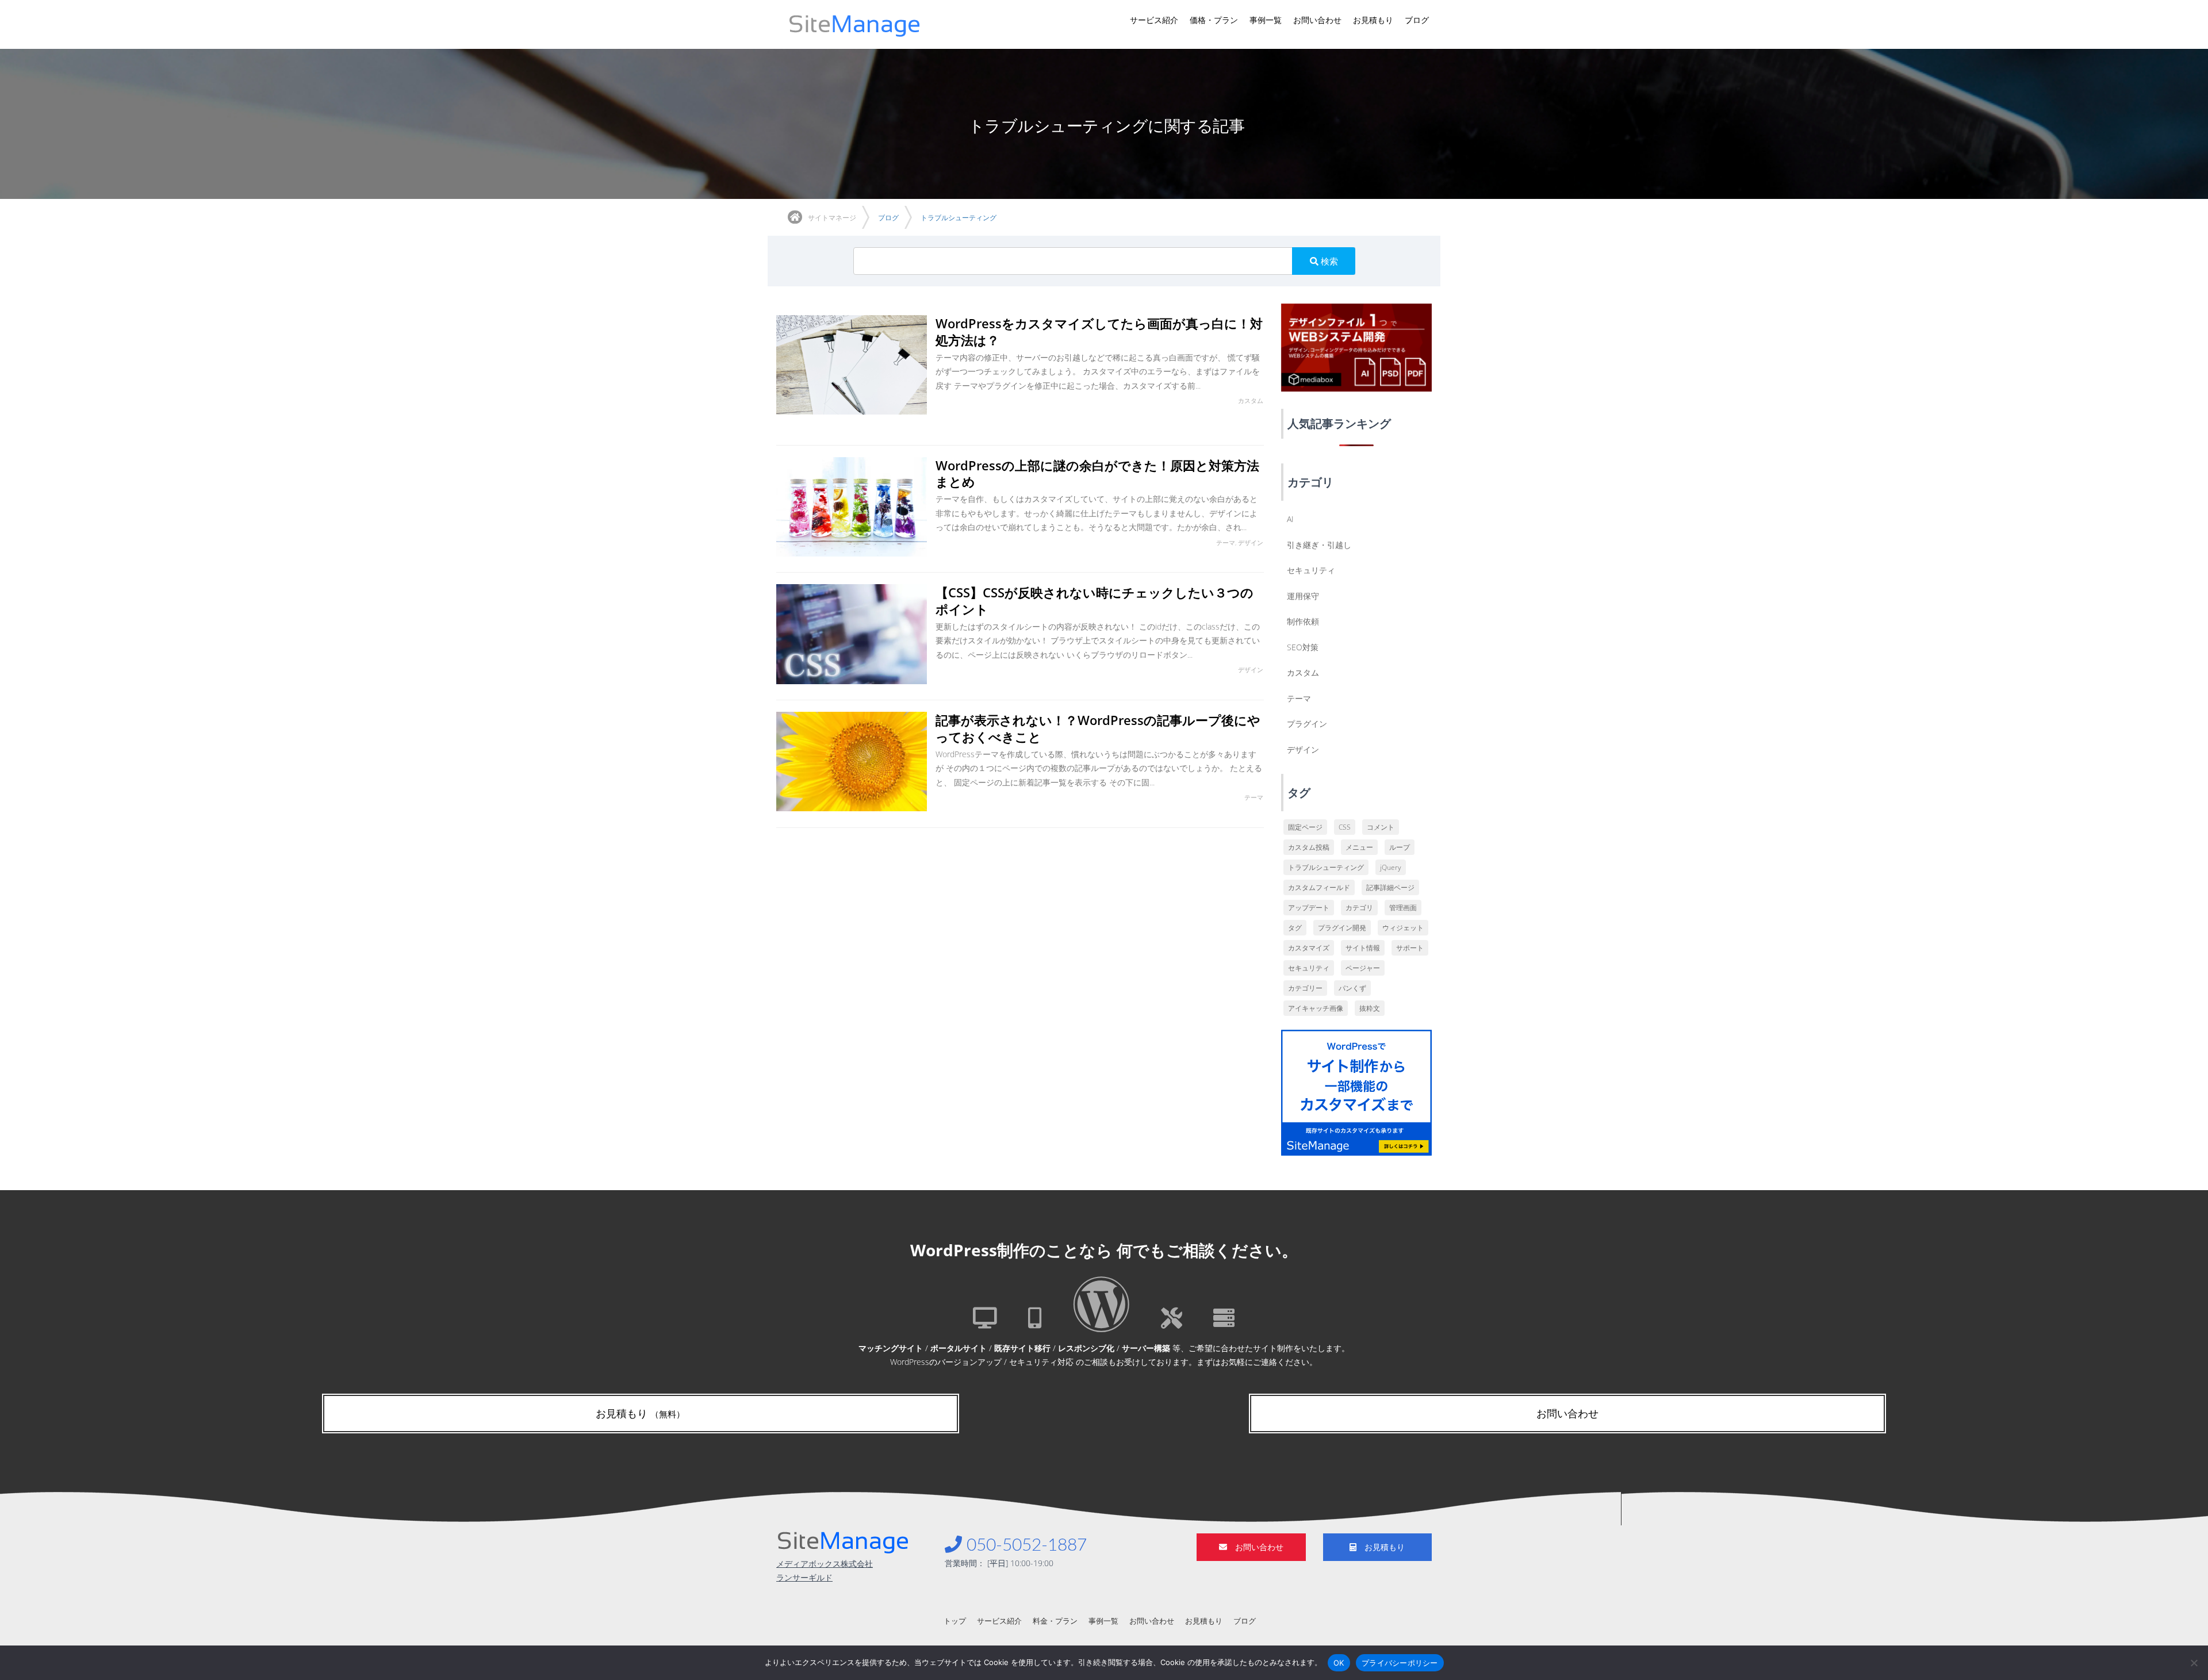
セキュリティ (1311, 570)
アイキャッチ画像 (1316, 1008)
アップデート (1309, 908)
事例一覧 (1266, 20)
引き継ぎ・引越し (1319, 545)
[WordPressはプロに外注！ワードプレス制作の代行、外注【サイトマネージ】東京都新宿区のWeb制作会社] (855, 24)
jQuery (1391, 867)
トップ (955, 1621)
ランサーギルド (804, 1577)
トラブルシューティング (1326, 867)
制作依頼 (1303, 621)
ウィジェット (1403, 928)
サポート (1410, 948)
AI (1290, 519)
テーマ (1299, 698)
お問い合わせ (1317, 20)
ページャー (1363, 968)
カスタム (1303, 672)
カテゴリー (1305, 988)
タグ (1295, 928)
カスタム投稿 (1309, 847)
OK (1339, 1662)
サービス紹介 (1154, 20)
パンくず (1352, 988)
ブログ (1417, 20)
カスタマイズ (1309, 948)
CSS (1345, 827)
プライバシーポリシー (1400, 1662)
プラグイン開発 (1342, 928)
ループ (1400, 847)
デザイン (1303, 749)
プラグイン (1307, 724)
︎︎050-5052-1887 (1024, 1545)
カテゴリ (1359, 908)
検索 (1328, 261)
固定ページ (1305, 827)
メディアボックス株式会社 (825, 1564)
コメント (1381, 827)
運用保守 (1303, 596)
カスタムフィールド (1319, 887)
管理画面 (1403, 908)
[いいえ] (2194, 1663)
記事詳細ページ (1390, 887)
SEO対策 (1303, 647)
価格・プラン (1214, 20)
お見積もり (1373, 20)
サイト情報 (1363, 948)
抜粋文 (1370, 1008)
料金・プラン (1055, 1621)
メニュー (1359, 847)
